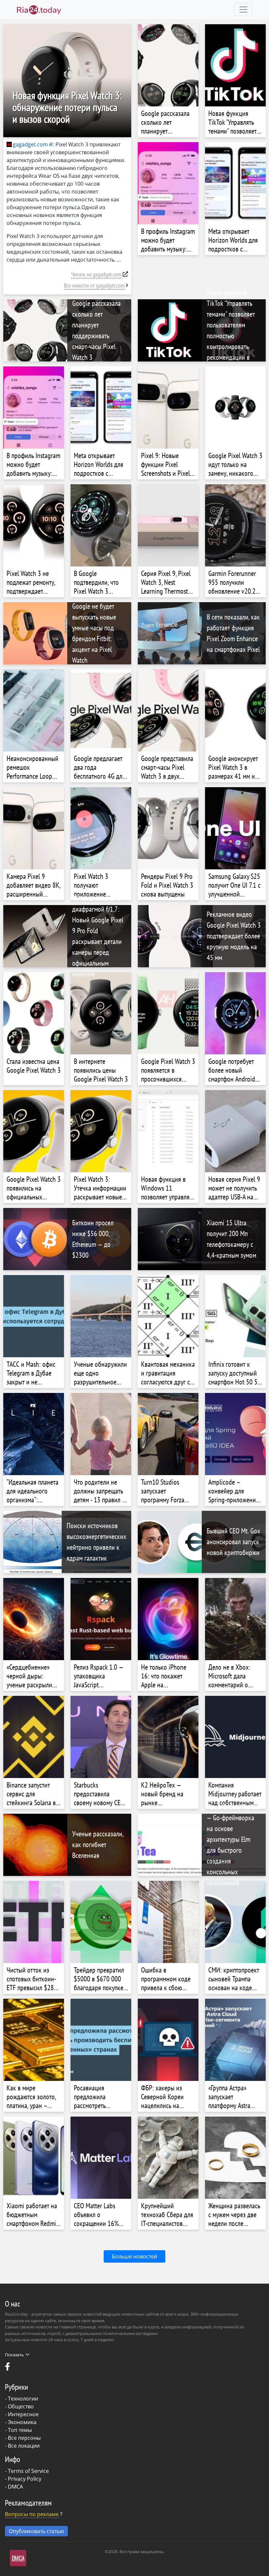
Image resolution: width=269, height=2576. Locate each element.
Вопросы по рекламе (32, 2514)
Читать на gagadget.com (96, 274)
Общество (21, 2406)
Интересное (23, 2414)
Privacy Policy (25, 2479)
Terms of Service (28, 2471)
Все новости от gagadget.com (94, 285)
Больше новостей (134, 2256)
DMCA (15, 2487)
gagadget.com (30, 144)
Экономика (22, 2422)
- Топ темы (18, 2430)
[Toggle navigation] (243, 9)
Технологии (23, 2399)
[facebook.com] (8, 2368)
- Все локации (22, 2446)
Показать (14, 2355)
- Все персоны (23, 2438)
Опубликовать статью (36, 2531)
